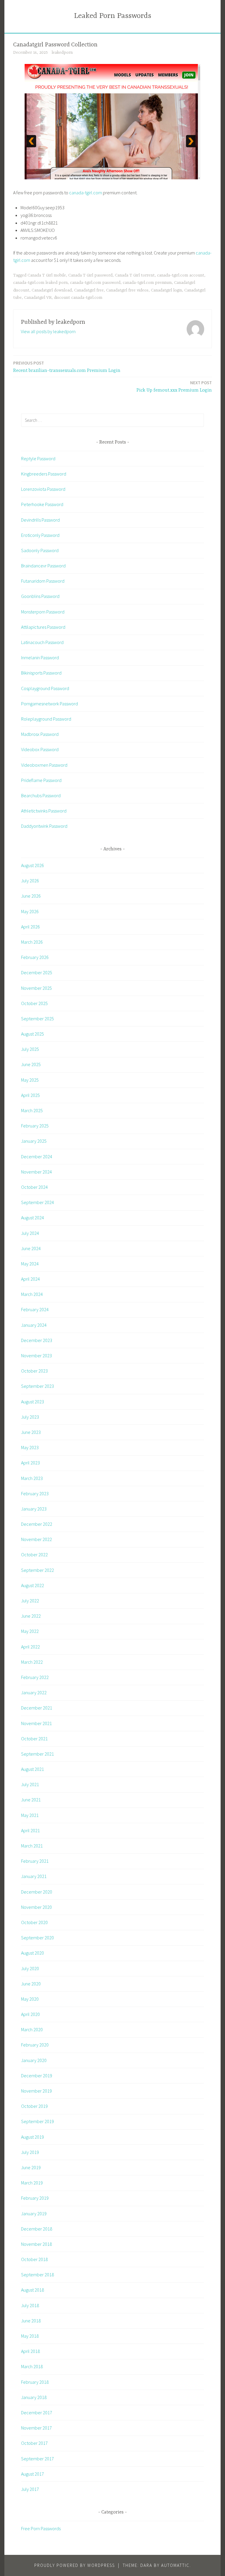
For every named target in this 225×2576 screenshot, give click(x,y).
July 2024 (30, 1233)
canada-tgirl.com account (181, 275)
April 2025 (30, 1095)
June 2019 (31, 2167)
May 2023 (30, 1447)
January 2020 (34, 2060)
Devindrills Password (40, 520)
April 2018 (30, 2351)
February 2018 (35, 2382)
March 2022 (32, 1662)
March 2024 (32, 1294)
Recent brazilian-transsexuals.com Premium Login (67, 367)
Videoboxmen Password (44, 765)
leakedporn (62, 53)
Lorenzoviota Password (43, 489)
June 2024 (31, 1248)
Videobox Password (40, 749)
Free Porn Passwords (41, 2528)
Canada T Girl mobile (47, 275)
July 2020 (30, 1968)
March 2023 (32, 1478)
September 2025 (37, 1019)
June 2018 (31, 2321)
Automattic (175, 2565)
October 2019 (34, 2106)
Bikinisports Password (41, 673)
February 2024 (35, 1309)
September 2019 (37, 2121)
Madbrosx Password (40, 734)
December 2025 (37, 972)
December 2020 (37, 1892)
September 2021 (37, 1754)
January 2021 (34, 1876)
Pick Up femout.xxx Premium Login (174, 386)
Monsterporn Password (43, 612)
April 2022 (30, 1647)
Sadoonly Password (40, 550)
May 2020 (30, 1999)
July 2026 (30, 881)
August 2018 (33, 2290)
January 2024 (34, 1325)
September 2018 (37, 2275)
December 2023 (37, 1340)
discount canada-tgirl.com (78, 298)
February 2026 (35, 957)
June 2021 (31, 1800)
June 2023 (31, 1432)
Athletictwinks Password (44, 811)
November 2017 (36, 2428)
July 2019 (30, 2152)
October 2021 (34, 1739)
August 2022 (33, 1585)
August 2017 (33, 2474)
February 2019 (35, 2198)
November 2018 (36, 2244)
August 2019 (33, 2137)
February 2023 (35, 1493)
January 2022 (34, 1692)
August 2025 (33, 1034)
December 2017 (37, 2413)
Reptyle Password (38, 458)
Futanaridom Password (43, 581)
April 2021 (30, 1830)
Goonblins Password (40, 596)
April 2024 (30, 1279)
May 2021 (30, 1815)
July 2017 (30, 2489)
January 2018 (34, 2397)
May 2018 (30, 2336)
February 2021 (35, 1861)
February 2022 (35, 1677)
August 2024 (33, 1218)
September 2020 (37, 1938)
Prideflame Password (41, 780)
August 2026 (33, 865)
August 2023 (33, 1402)
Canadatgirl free (89, 290)
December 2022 (37, 1524)
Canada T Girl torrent (135, 275)
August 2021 (33, 1769)
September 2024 (37, 1202)
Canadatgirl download (52, 290)
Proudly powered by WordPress (75, 2565)
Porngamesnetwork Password (50, 704)
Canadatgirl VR (38, 298)
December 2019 (37, 2076)
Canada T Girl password (90, 275)
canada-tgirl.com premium (147, 283)
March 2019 (32, 2183)
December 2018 (37, 2229)
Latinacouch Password (42, 642)
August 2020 (33, 1953)
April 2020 (30, 2014)
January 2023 (34, 1509)
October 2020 (34, 1922)
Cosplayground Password (45, 688)
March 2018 (32, 2366)
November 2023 (36, 1356)
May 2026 (30, 911)
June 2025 (31, 1064)
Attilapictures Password (43, 627)
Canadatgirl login (166, 290)
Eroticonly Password (40, 535)
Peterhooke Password (42, 504)
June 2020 (31, 1984)
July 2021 (30, 1784)
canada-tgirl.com (86, 193)
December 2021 (37, 1708)
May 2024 (30, 1264)
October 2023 (34, 1371)
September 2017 (37, 2459)
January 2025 (34, 1141)
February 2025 (35, 1126)
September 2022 (37, 1570)
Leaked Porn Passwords (113, 16)
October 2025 (34, 1003)
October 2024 (34, 1187)
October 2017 (34, 2443)
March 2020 (32, 2029)
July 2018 (30, 2305)
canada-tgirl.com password (95, 283)
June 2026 (31, 896)
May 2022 (30, 1631)
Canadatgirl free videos (127, 290)
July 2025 (30, 1049)
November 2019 (36, 2091)
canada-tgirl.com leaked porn (40, 283)
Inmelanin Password (40, 658)
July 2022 (30, 1601)
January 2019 (34, 2213)
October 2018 (34, 2259)
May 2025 (30, 1080)
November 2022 (36, 1539)
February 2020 (35, 2045)
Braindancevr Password (43, 566)
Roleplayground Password (46, 719)
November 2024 (36, 1172)
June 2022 (31, 1616)
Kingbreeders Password (44, 474)
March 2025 (32, 1110)
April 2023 (30, 1463)
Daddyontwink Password (44, 826)
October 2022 (34, 1555)
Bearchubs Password (41, 795)
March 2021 (32, 1846)
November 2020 (36, 1907)
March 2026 (32, 942)
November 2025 (36, 988)
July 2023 (30, 1417)
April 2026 (30, 927)
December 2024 (37, 1156)
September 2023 (37, 1386)
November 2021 (36, 1723)
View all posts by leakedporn (48, 331)
